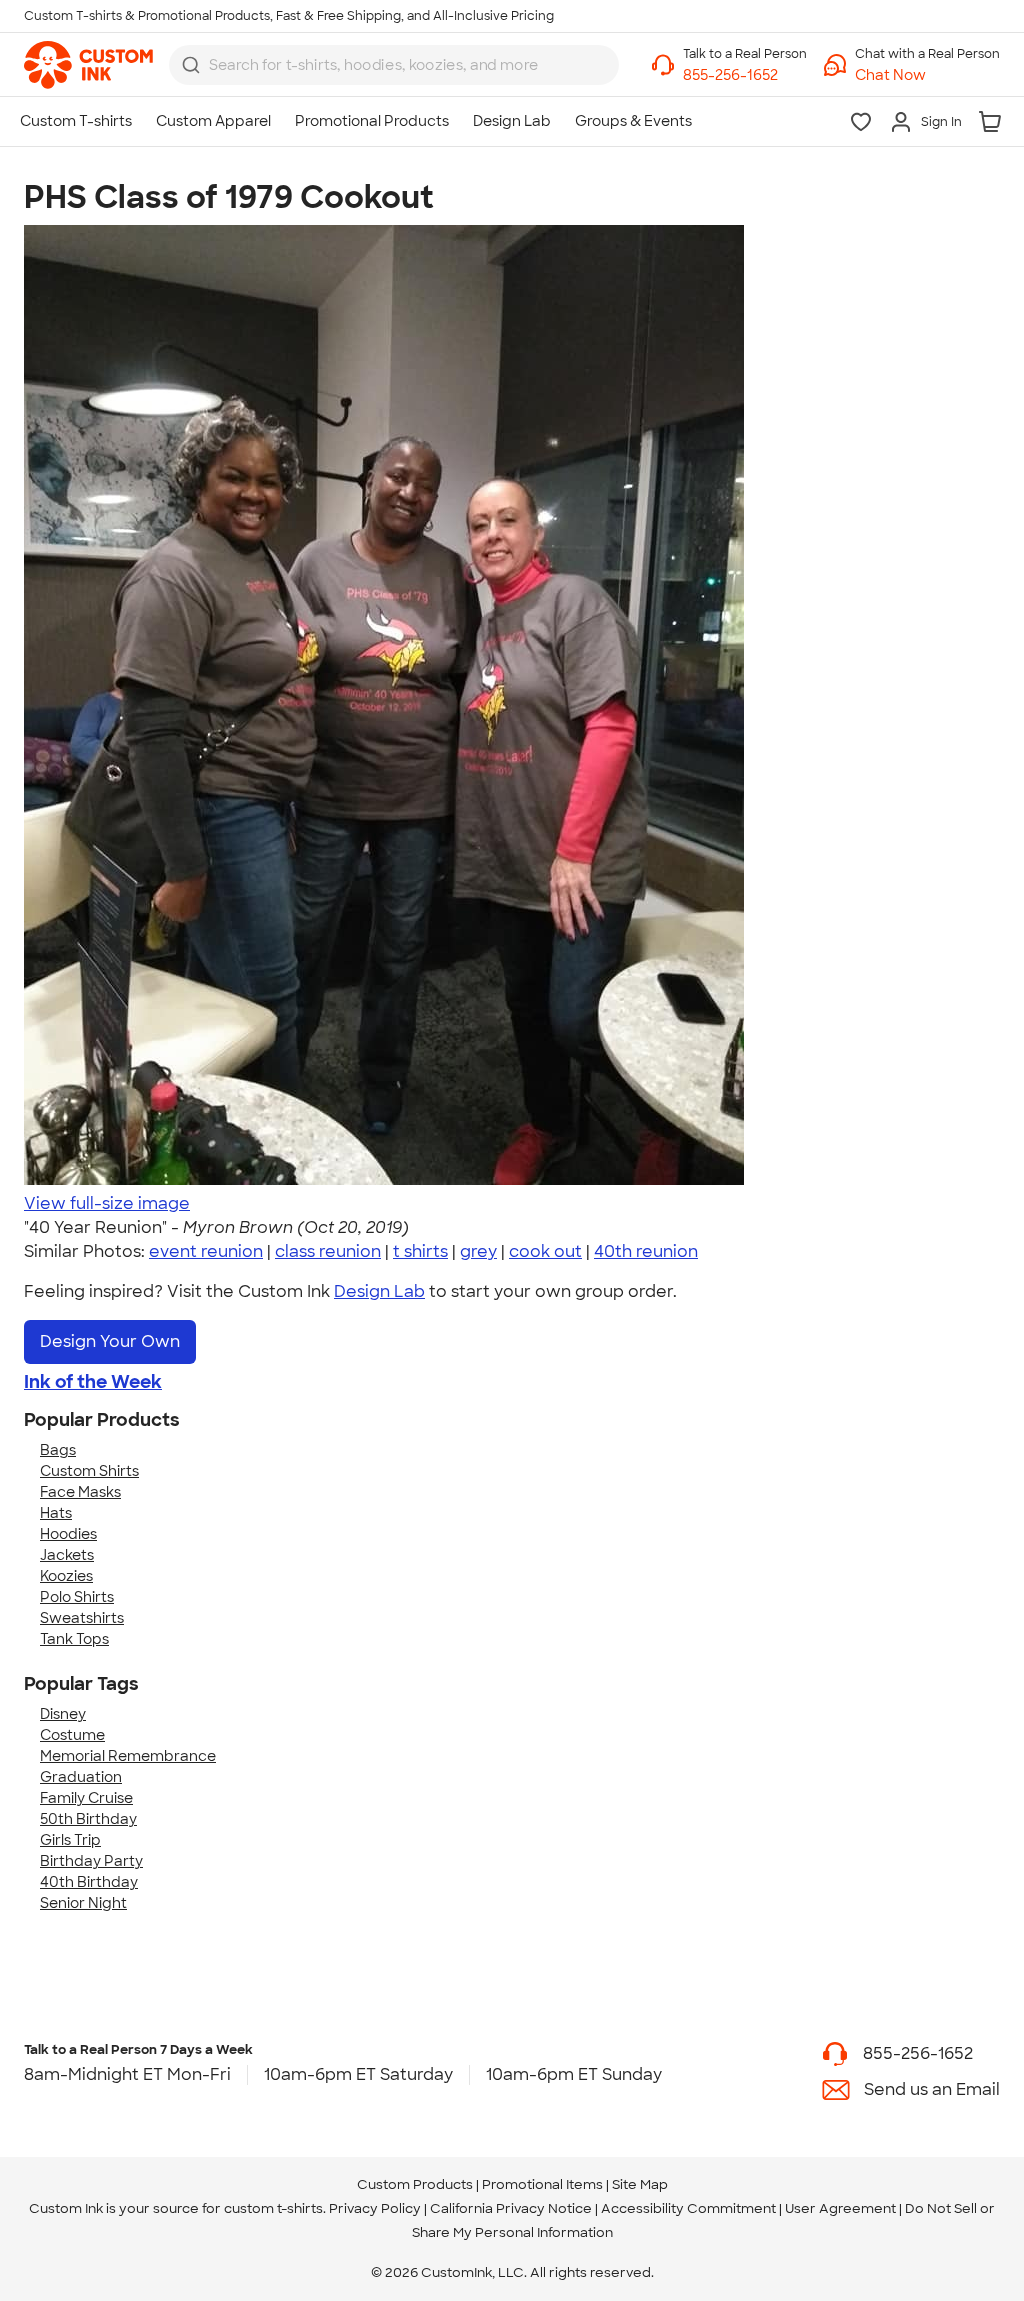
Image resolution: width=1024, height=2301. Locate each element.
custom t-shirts (273, 2208)
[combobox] (394, 65)
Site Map (640, 2184)
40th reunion (646, 1251)
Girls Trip (70, 1840)
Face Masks (80, 1492)
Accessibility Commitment (688, 2208)
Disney (63, 1714)
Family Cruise (86, 1798)
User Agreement (840, 2208)
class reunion (328, 1251)
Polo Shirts (77, 1597)
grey (478, 1251)
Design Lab (379, 1291)
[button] (927, 75)
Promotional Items (542, 2184)
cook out (545, 1251)
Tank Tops (74, 1639)
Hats (56, 1513)
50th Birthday (88, 1819)
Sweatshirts (82, 1618)
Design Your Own (110, 1341)
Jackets (67, 1555)
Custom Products (415, 2184)
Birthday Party (91, 1861)
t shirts (420, 1251)
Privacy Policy (375, 2208)
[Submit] (191, 65)
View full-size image (107, 1203)
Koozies (66, 1576)
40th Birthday (89, 1882)
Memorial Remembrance (128, 1756)
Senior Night (83, 1903)
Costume (72, 1735)
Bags (58, 1450)
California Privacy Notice (511, 2208)
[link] (88, 65)
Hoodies (68, 1534)
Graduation (81, 1777)
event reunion (206, 1251)
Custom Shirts (89, 1471)
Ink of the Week (93, 1382)
